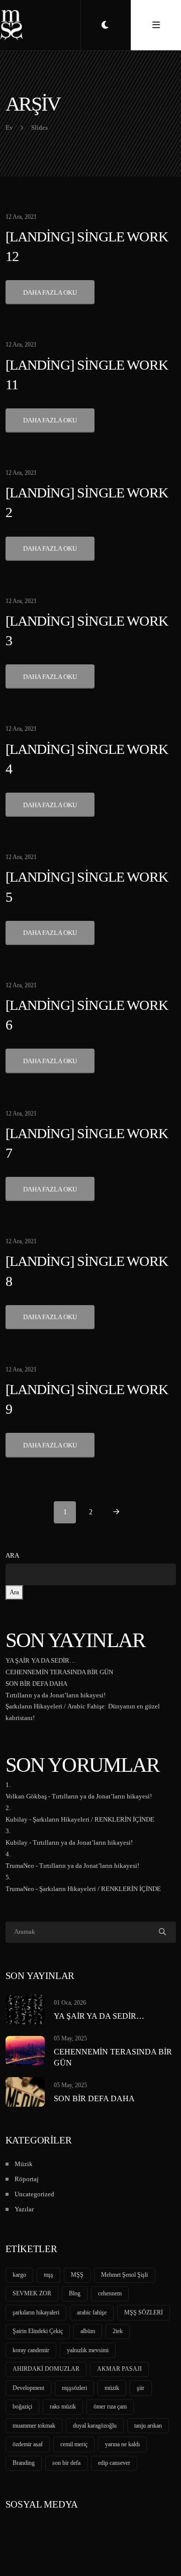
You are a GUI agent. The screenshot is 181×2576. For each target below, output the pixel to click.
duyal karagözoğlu (95, 2426)
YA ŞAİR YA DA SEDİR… (41, 1660)
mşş (49, 2275)
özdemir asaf (28, 2444)
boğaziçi (22, 2407)
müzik (112, 2388)
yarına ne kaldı (122, 2444)
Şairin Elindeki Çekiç (38, 2331)
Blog (75, 2293)
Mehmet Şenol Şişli (124, 2275)
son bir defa (66, 2463)
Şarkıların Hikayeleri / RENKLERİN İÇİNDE (94, 1819)
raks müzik (63, 2407)
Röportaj (27, 2179)
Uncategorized (34, 2194)
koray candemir (31, 2350)
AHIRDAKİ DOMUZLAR (46, 2369)
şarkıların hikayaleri (36, 2312)
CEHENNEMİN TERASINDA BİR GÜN (59, 1672)
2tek (118, 2331)
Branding (24, 2463)
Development (28, 2388)
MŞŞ (77, 2275)
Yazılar (24, 2209)
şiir (141, 2388)
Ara (12, 1555)
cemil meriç (74, 2444)
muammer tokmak (34, 2426)
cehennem (110, 2293)
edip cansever (114, 2463)
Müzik (24, 2164)
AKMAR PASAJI (119, 2369)
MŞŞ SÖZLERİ (144, 2312)
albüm (88, 2331)
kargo (19, 2275)
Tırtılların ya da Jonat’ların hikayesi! (56, 1695)
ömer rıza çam (110, 2407)
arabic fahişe (92, 2312)
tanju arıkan (148, 2426)
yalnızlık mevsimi (88, 2350)
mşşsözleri (74, 2388)
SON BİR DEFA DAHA (36, 1684)
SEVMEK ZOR (32, 2293)
